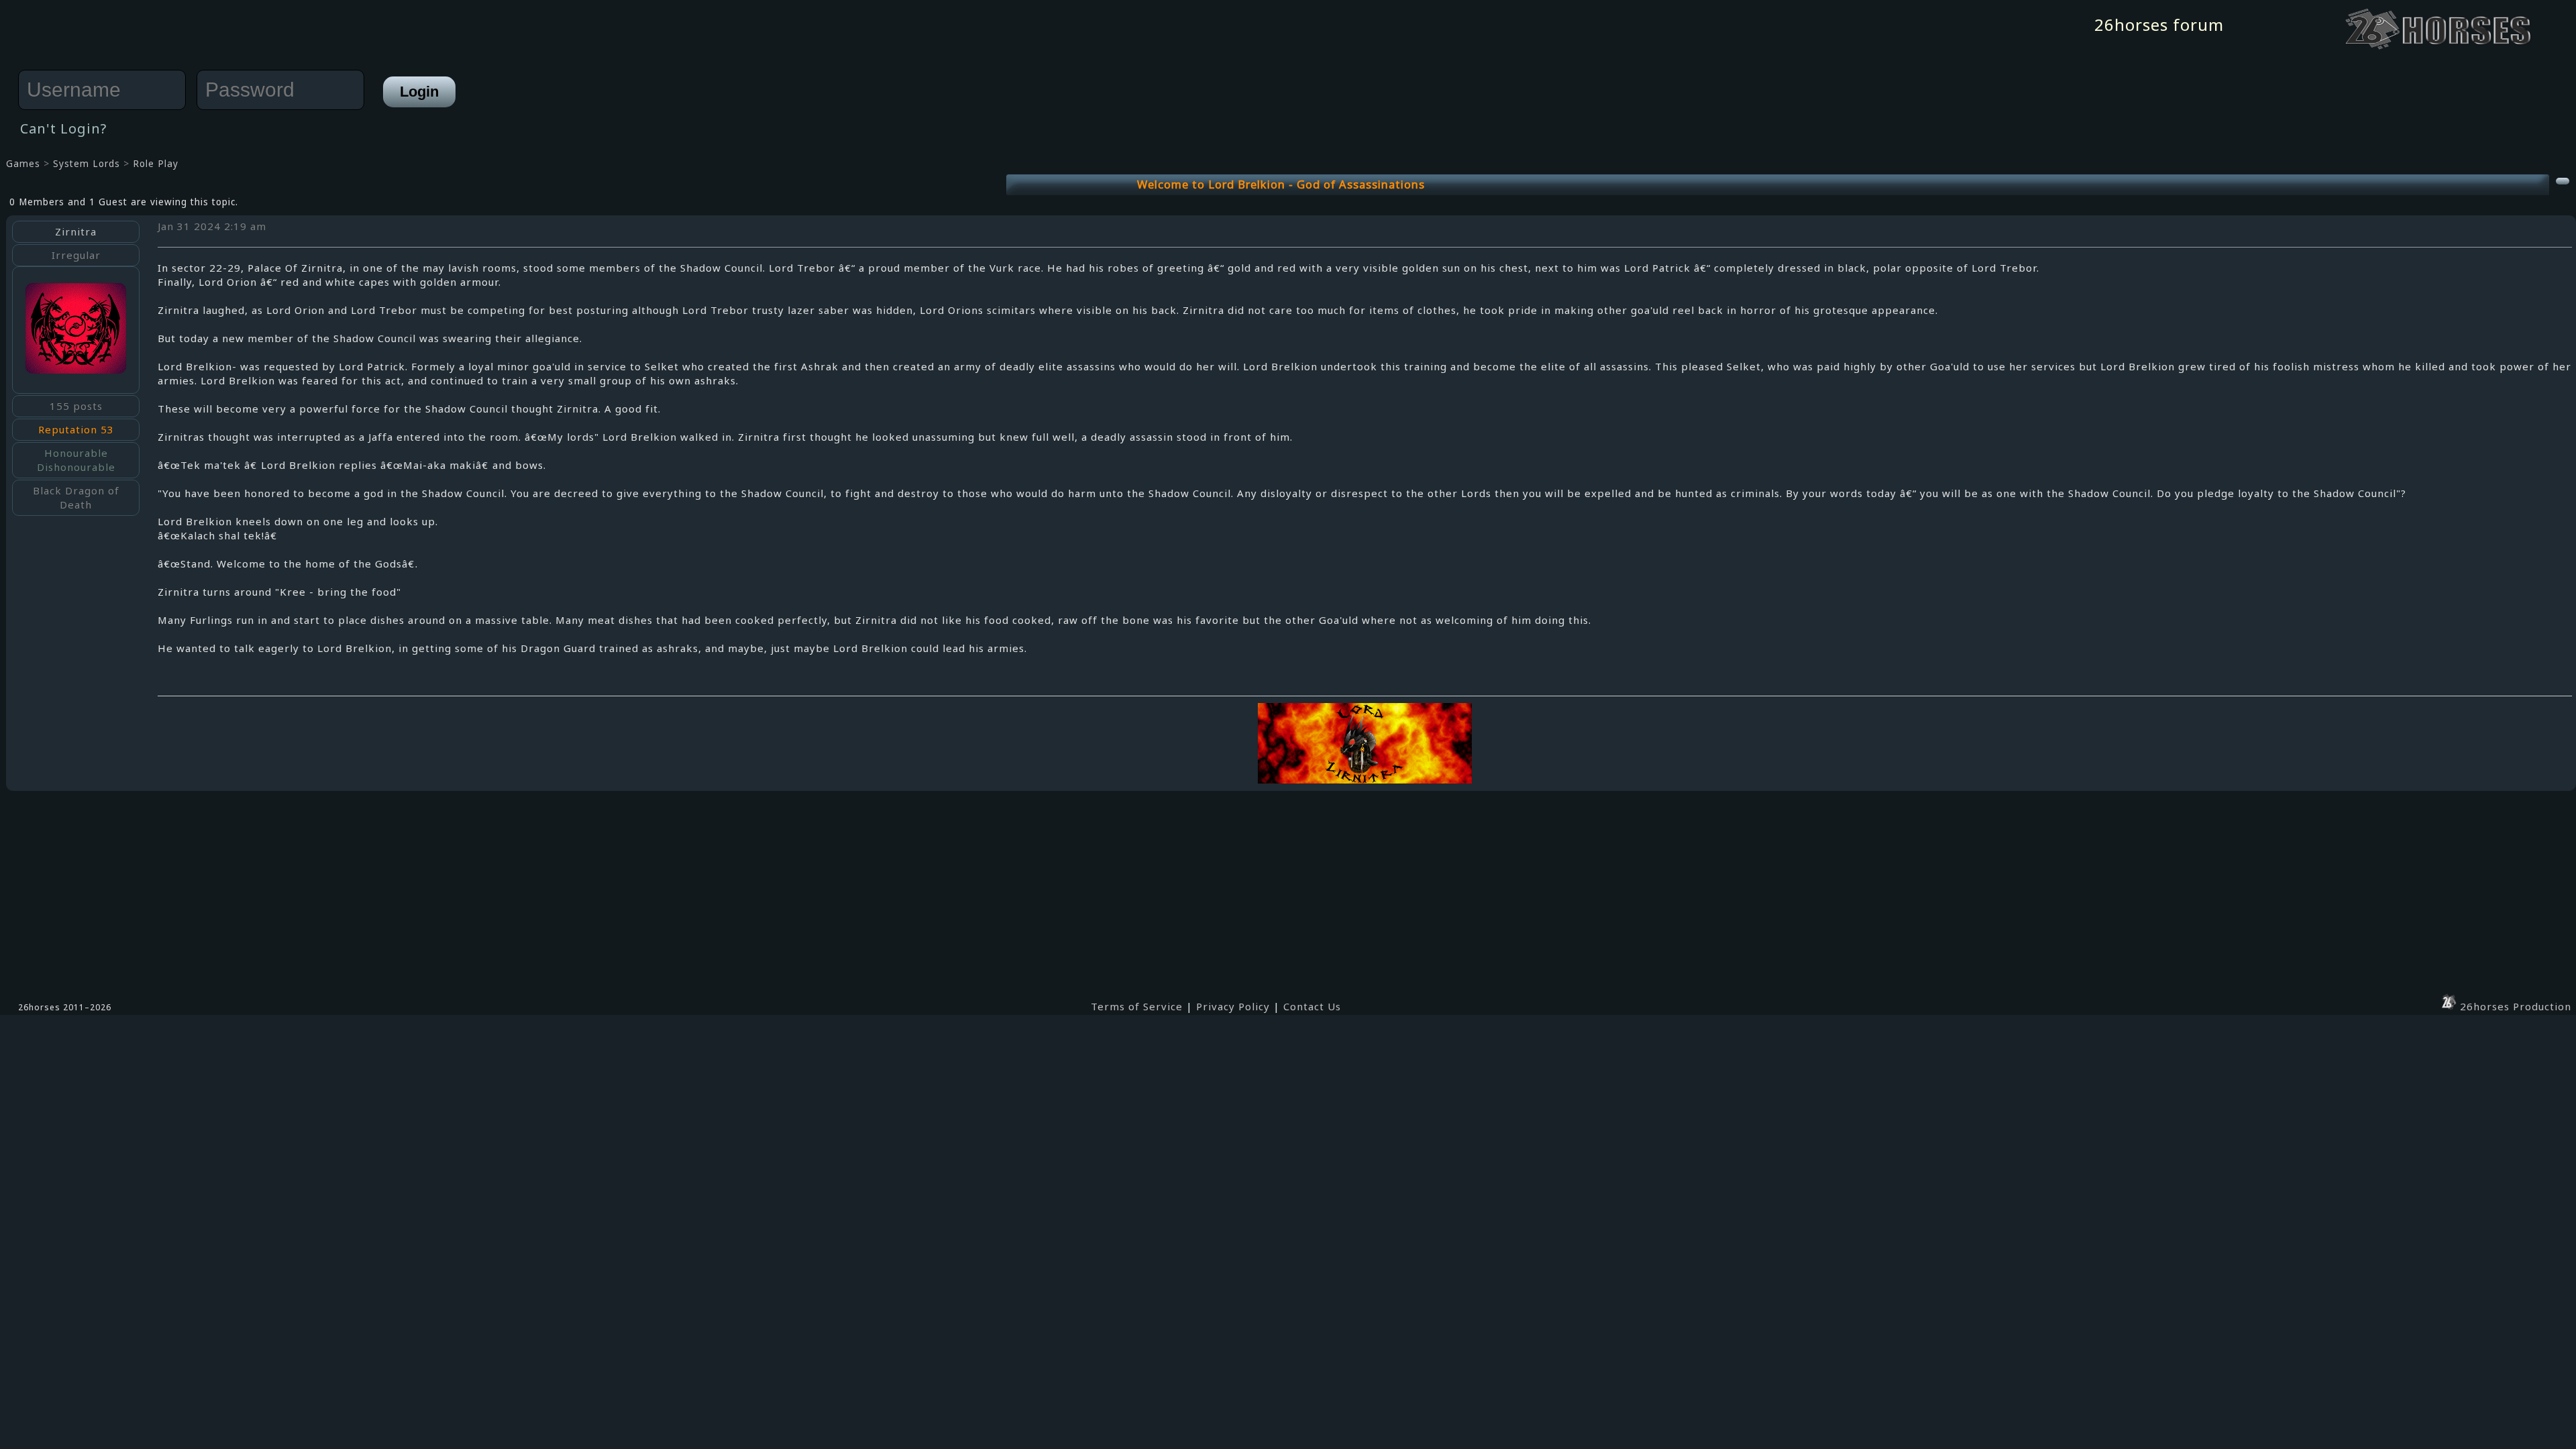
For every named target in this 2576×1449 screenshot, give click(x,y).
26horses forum (2159, 24)
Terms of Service (1137, 1006)
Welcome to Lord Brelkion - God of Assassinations (1281, 184)
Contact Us (1312, 1006)
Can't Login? (63, 128)
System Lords (87, 164)
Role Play (156, 164)
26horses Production (2514, 1006)
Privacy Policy (1233, 1006)
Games (23, 164)
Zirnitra (76, 231)
